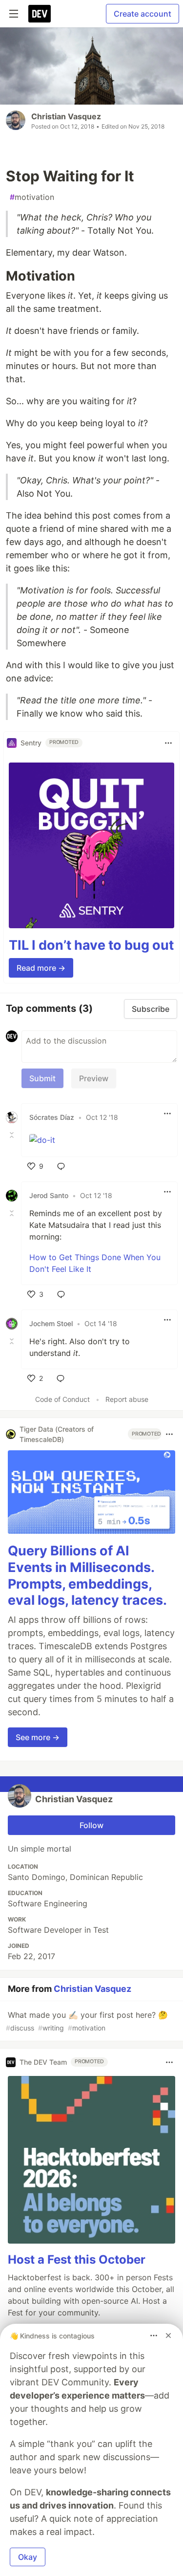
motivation (32, 197)
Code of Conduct (62, 1399)
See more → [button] (38, 1737)
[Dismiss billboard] (168, 2336)
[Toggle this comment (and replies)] (13, 1135)
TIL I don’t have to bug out (91, 945)
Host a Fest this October (77, 2259)
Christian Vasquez (66, 116)
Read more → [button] (41, 968)
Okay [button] (28, 2557)
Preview (94, 1078)
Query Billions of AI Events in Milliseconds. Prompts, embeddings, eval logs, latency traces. (87, 1575)
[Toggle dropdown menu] (168, 743)
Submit (42, 1078)
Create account (142, 14)
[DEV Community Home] (40, 14)
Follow (91, 1825)
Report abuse (127, 1399)
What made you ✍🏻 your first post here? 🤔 (87, 2021)
